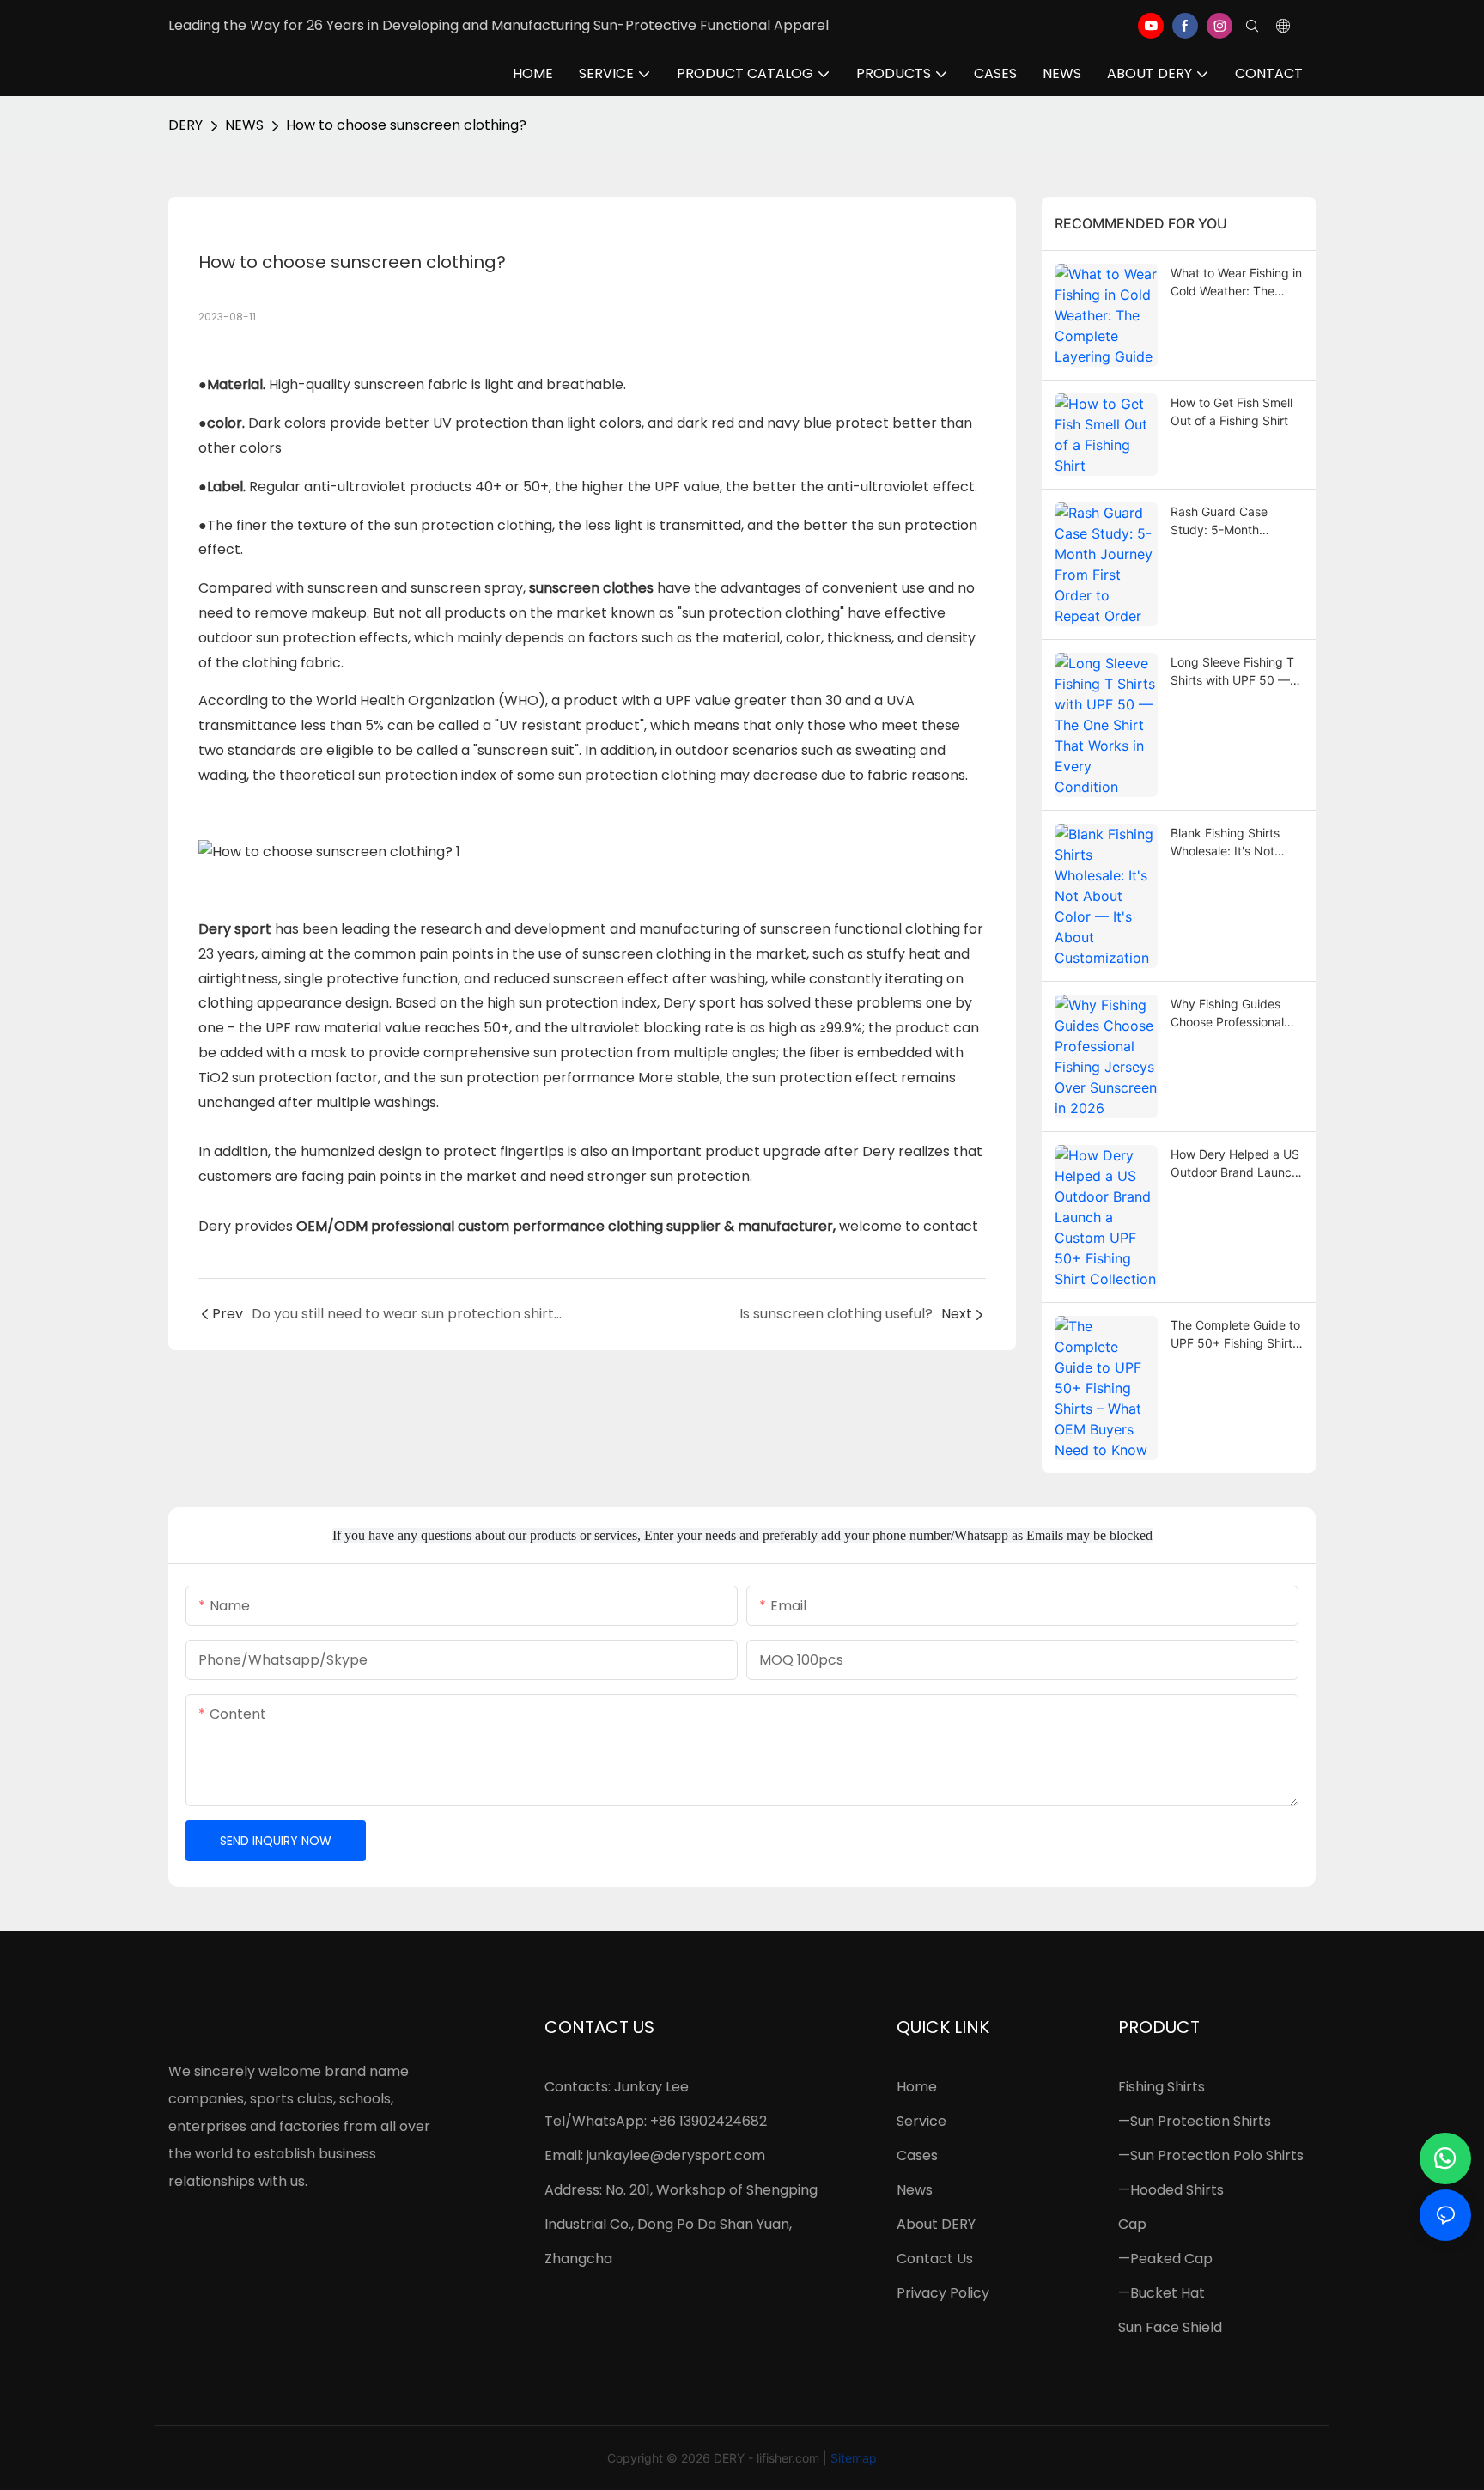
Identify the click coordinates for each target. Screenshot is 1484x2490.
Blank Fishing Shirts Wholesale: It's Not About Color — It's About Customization (1229, 843)
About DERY (936, 2224)
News (915, 2190)
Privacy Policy (943, 2293)
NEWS (244, 125)
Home (917, 2087)
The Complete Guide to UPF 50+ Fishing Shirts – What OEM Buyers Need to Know (1235, 1335)
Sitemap (854, 2458)
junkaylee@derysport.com (676, 2155)
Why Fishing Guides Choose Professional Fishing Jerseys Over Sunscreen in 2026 (1229, 1014)
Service (921, 2121)
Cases (917, 2155)
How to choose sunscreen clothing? (406, 125)
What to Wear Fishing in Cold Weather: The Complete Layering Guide (1236, 283)
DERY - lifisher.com (766, 2458)
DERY (185, 125)
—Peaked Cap (1165, 2259)
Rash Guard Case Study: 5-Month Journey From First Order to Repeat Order (1234, 521)
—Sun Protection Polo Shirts (1211, 2155)
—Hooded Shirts (1171, 2190)
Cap (1132, 2224)
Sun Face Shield (1170, 2327)
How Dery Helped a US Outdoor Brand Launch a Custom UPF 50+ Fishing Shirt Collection (1235, 1164)
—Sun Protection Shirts (1195, 2121)
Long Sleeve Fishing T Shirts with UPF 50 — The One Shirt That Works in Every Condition (1232, 672)
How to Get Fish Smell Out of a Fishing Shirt (1232, 411)
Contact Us (935, 2259)
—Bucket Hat (1162, 2293)
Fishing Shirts (1162, 2087)
